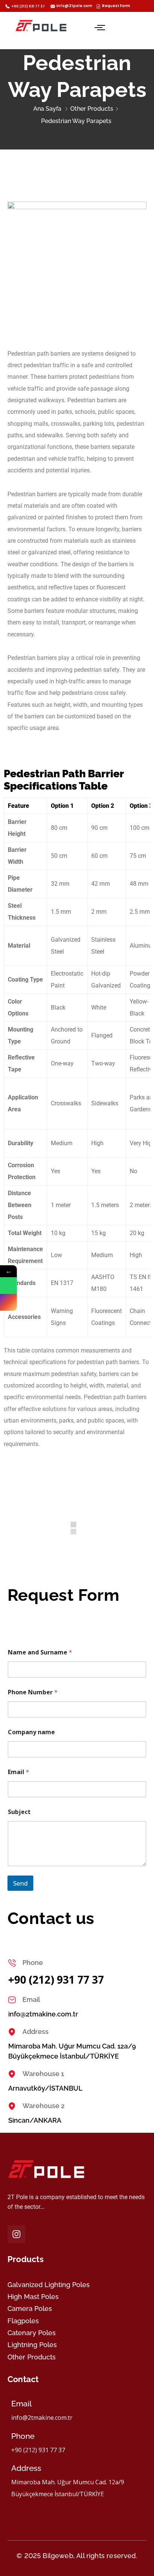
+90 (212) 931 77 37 (28, 6)
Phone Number (33, 1692)
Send (20, 1883)
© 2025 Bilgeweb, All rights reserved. (77, 2556)
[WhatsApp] (8, 1286)
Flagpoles (23, 2321)
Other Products (92, 109)
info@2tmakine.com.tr (43, 2014)
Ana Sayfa (47, 109)
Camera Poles (30, 2309)
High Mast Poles (33, 2297)
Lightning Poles (32, 2345)
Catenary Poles (32, 2333)
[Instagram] (16, 2234)
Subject (19, 1812)
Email (19, 1772)
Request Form (116, 6)
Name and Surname (40, 1652)
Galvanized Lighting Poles (49, 2285)
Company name (31, 1732)
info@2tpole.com (74, 6)
